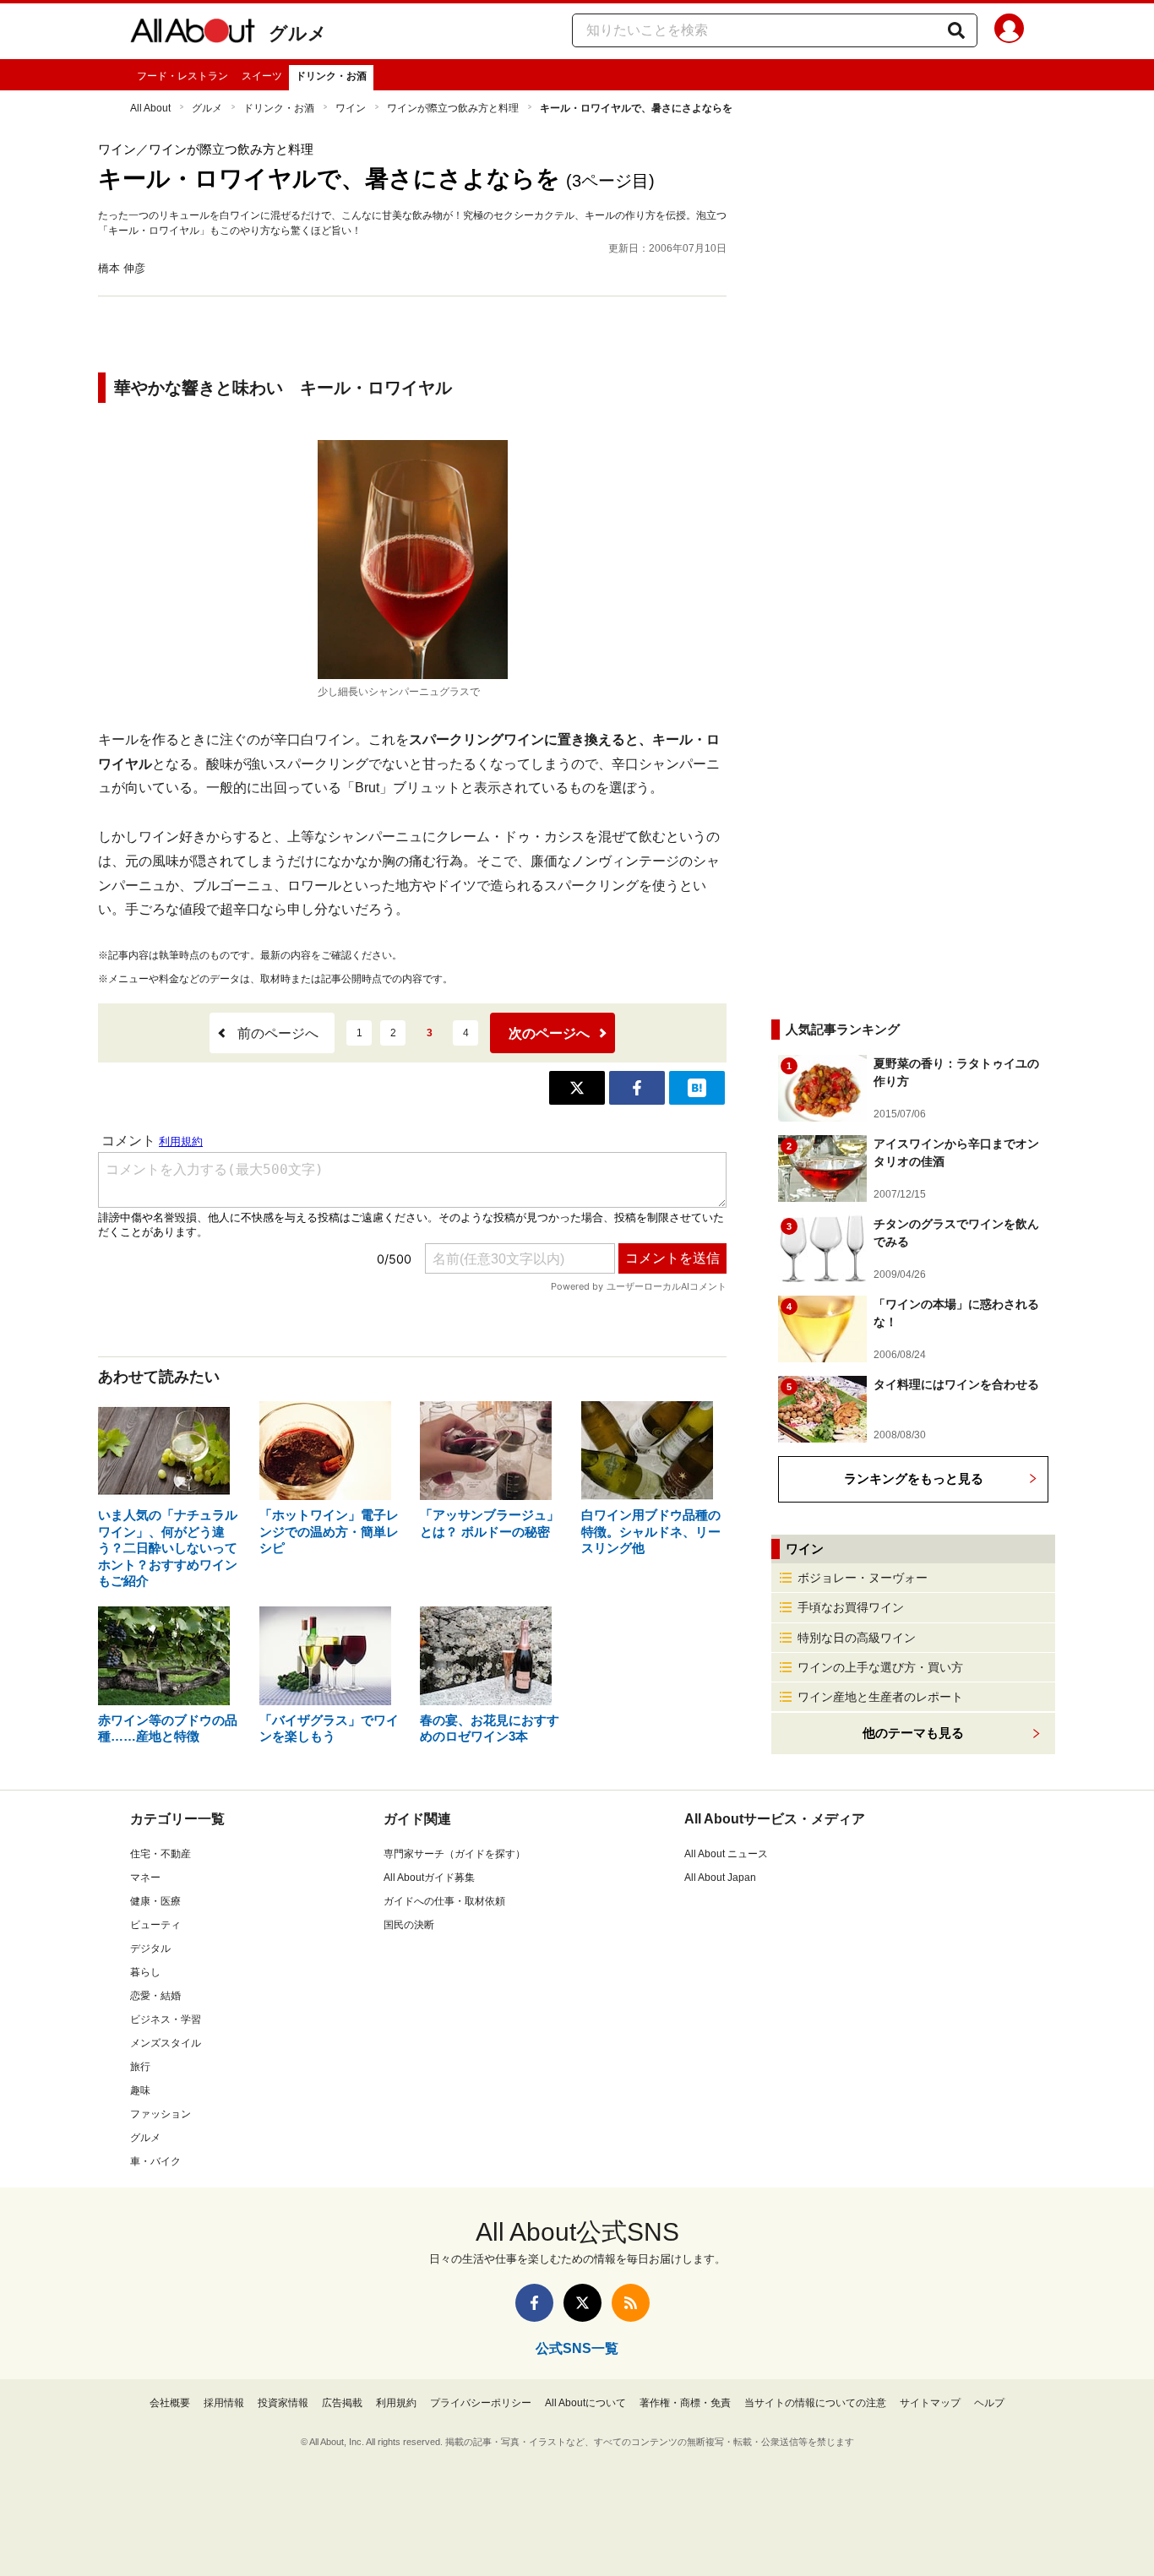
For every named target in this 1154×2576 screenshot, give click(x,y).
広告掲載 (342, 2403)
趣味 (140, 2090)
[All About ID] (1009, 31)
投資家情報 (283, 2403)
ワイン (351, 108)
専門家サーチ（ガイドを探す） (455, 1854)
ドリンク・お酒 (331, 76)
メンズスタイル (166, 2043)
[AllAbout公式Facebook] (534, 2303)
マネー (145, 1878)
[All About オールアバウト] (193, 34)
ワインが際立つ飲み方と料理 (453, 108)
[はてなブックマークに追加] (697, 1088)
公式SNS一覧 (577, 2348)
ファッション (161, 2114)
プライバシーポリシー (481, 2403)
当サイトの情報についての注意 (815, 2403)
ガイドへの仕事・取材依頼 (444, 1901)
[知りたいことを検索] (956, 30)
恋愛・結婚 (155, 1996)
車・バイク (155, 2161)
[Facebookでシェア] (637, 1088)
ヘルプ (989, 2403)
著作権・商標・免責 (685, 2403)
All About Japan (720, 1878)
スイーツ (262, 76)
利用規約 (396, 2403)
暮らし (145, 1972)
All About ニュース (726, 1854)
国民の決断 (409, 1925)
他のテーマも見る (913, 1733)
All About (150, 108)
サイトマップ (930, 2403)
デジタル (150, 1948)
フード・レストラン (182, 76)
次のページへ (549, 1033)
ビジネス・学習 (166, 2019)
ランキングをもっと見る (914, 1478)
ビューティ (155, 1925)
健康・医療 (155, 1901)
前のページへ (278, 1033)
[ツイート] (577, 1088)
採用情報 (224, 2403)
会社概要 (170, 2403)
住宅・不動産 (161, 1854)
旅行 (140, 2067)
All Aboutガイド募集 (429, 1878)
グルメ (298, 33)
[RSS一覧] (631, 2303)
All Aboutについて (585, 2403)
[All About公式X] (582, 2303)
